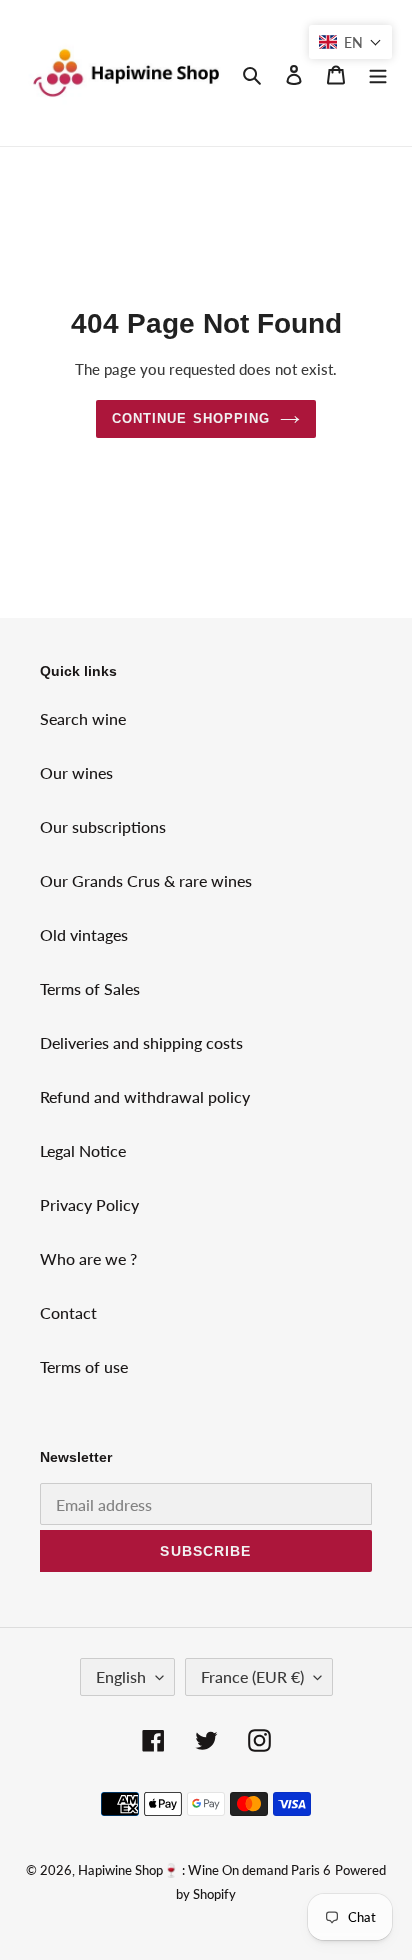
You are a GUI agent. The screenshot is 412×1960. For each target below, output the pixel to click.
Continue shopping (191, 418)
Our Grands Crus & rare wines (146, 880)
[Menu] (378, 73)
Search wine (83, 718)
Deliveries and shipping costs (141, 1042)
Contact (68, 1312)
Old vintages (84, 934)
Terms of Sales (90, 988)
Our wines (76, 772)
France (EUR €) (252, 1676)
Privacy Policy (89, 1204)
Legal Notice (83, 1150)
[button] (350, 42)
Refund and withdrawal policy (145, 1096)
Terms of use (84, 1366)
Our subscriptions (103, 826)
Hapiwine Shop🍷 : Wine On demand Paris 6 (204, 1870)
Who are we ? (88, 1258)
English (121, 1676)
